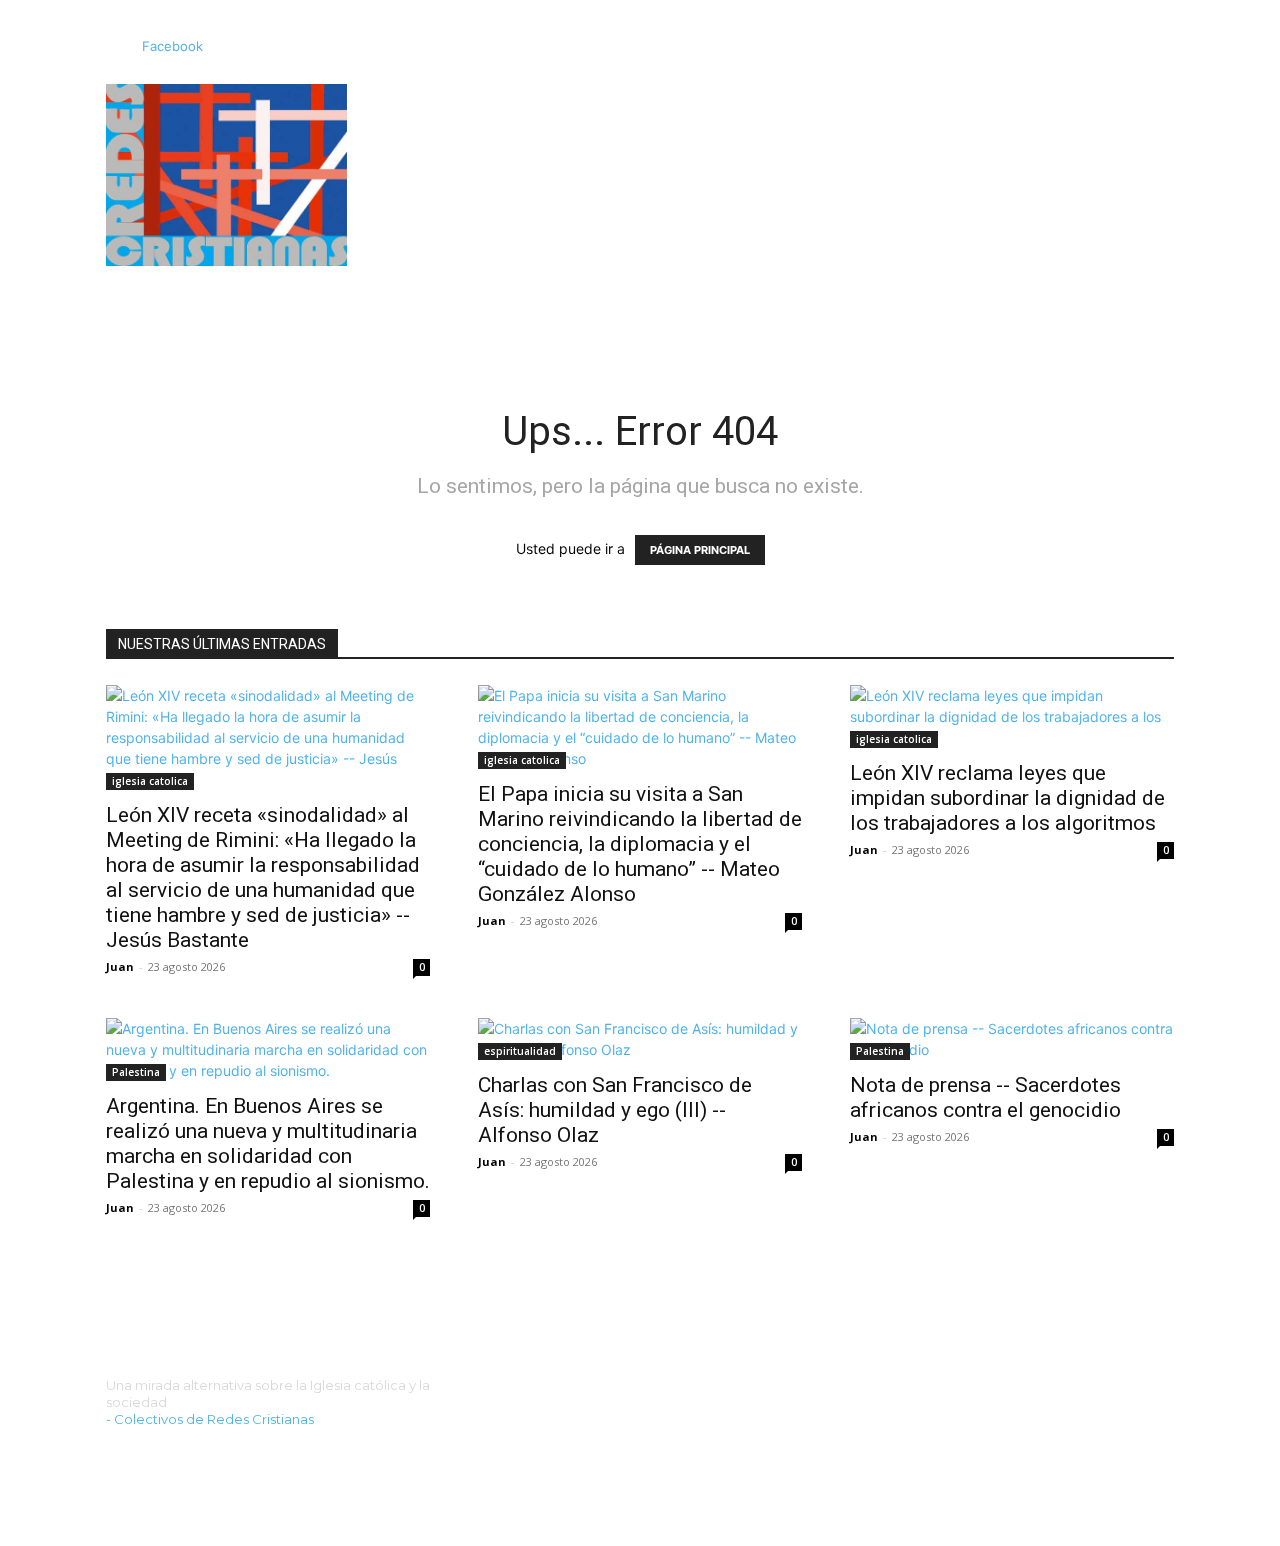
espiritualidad (520, 1051)
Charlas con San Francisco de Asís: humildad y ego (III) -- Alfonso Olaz (615, 1110)
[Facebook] (114, 47)
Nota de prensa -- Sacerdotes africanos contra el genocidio (985, 1097)
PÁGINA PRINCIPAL (700, 550)
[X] (200, 1453)
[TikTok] (170, 1453)
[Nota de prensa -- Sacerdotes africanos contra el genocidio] (1012, 1039)
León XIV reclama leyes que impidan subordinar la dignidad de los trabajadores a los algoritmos (1007, 798)
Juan (120, 966)
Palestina (136, 1072)
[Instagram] (139, 1453)
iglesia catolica (150, 781)
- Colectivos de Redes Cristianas (210, 1419)
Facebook (172, 46)
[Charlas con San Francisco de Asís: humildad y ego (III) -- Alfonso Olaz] (640, 1039)
